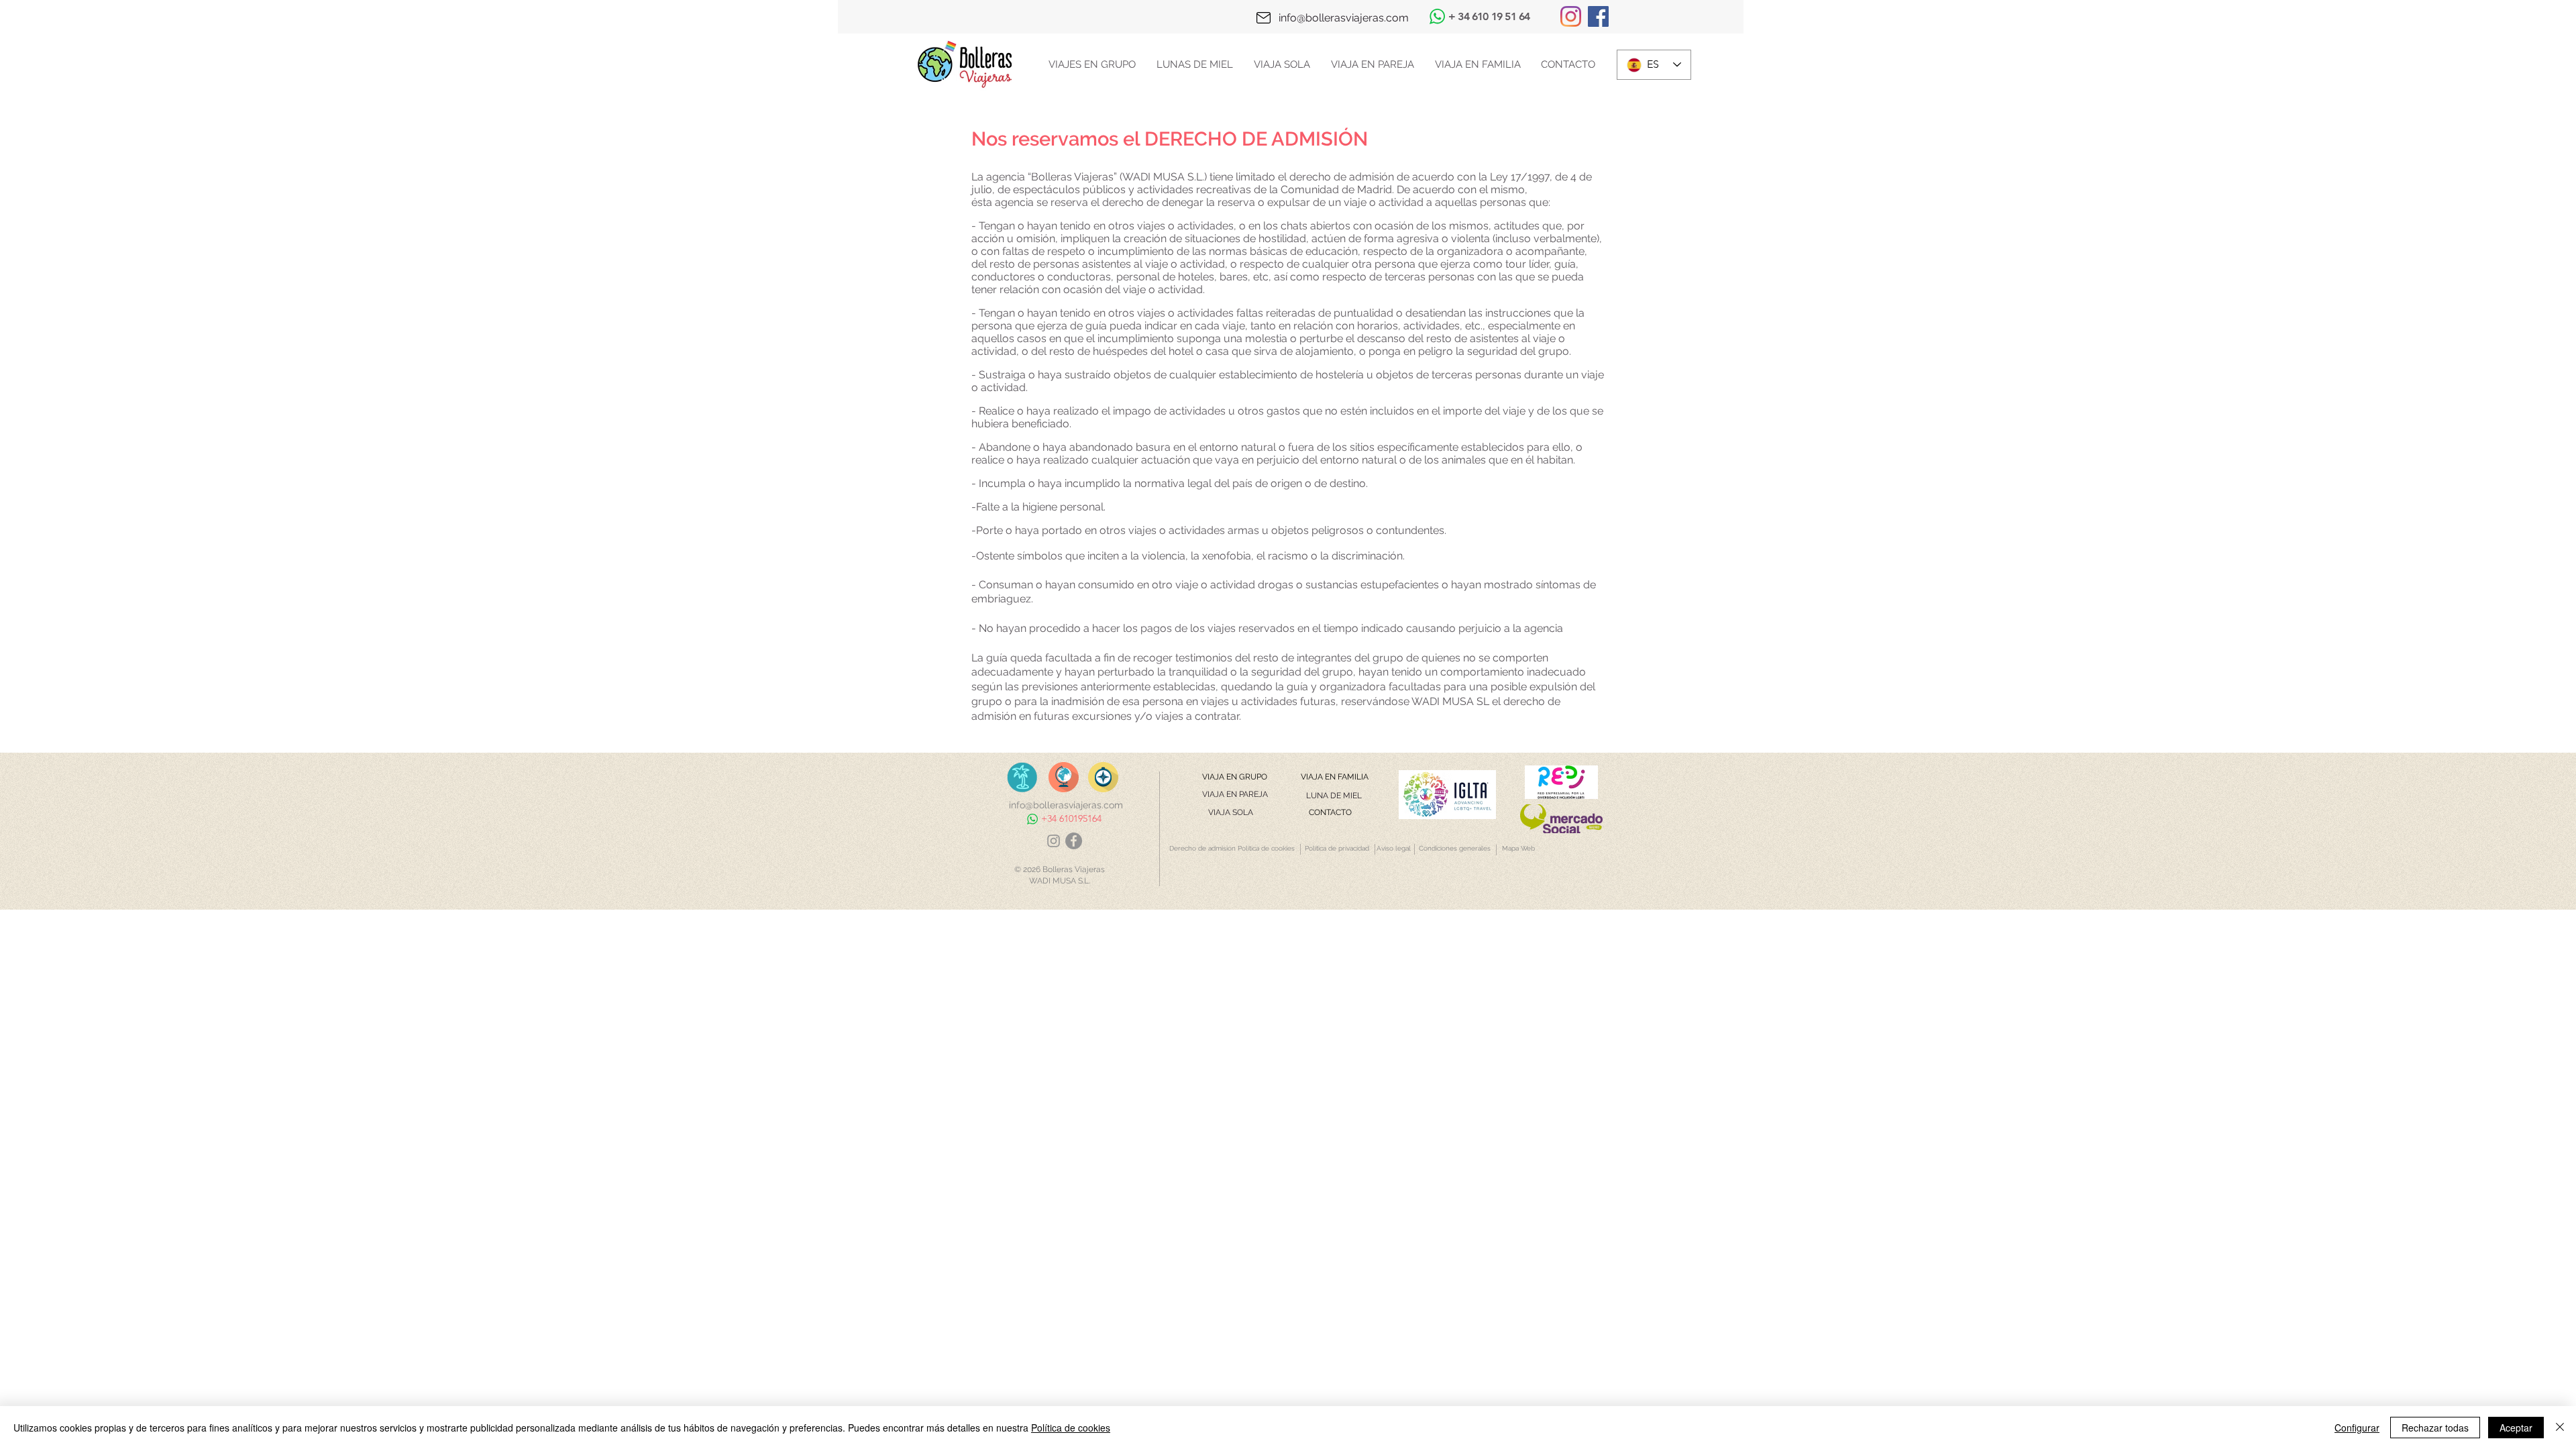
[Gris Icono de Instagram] (1054, 841)
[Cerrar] (2560, 1428)
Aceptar (2516, 1428)
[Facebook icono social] (1598, 16)
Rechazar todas (2435, 1428)
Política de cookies (1071, 1428)
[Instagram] (1571, 16)
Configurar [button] (2357, 1428)
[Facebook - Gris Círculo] (1074, 841)
